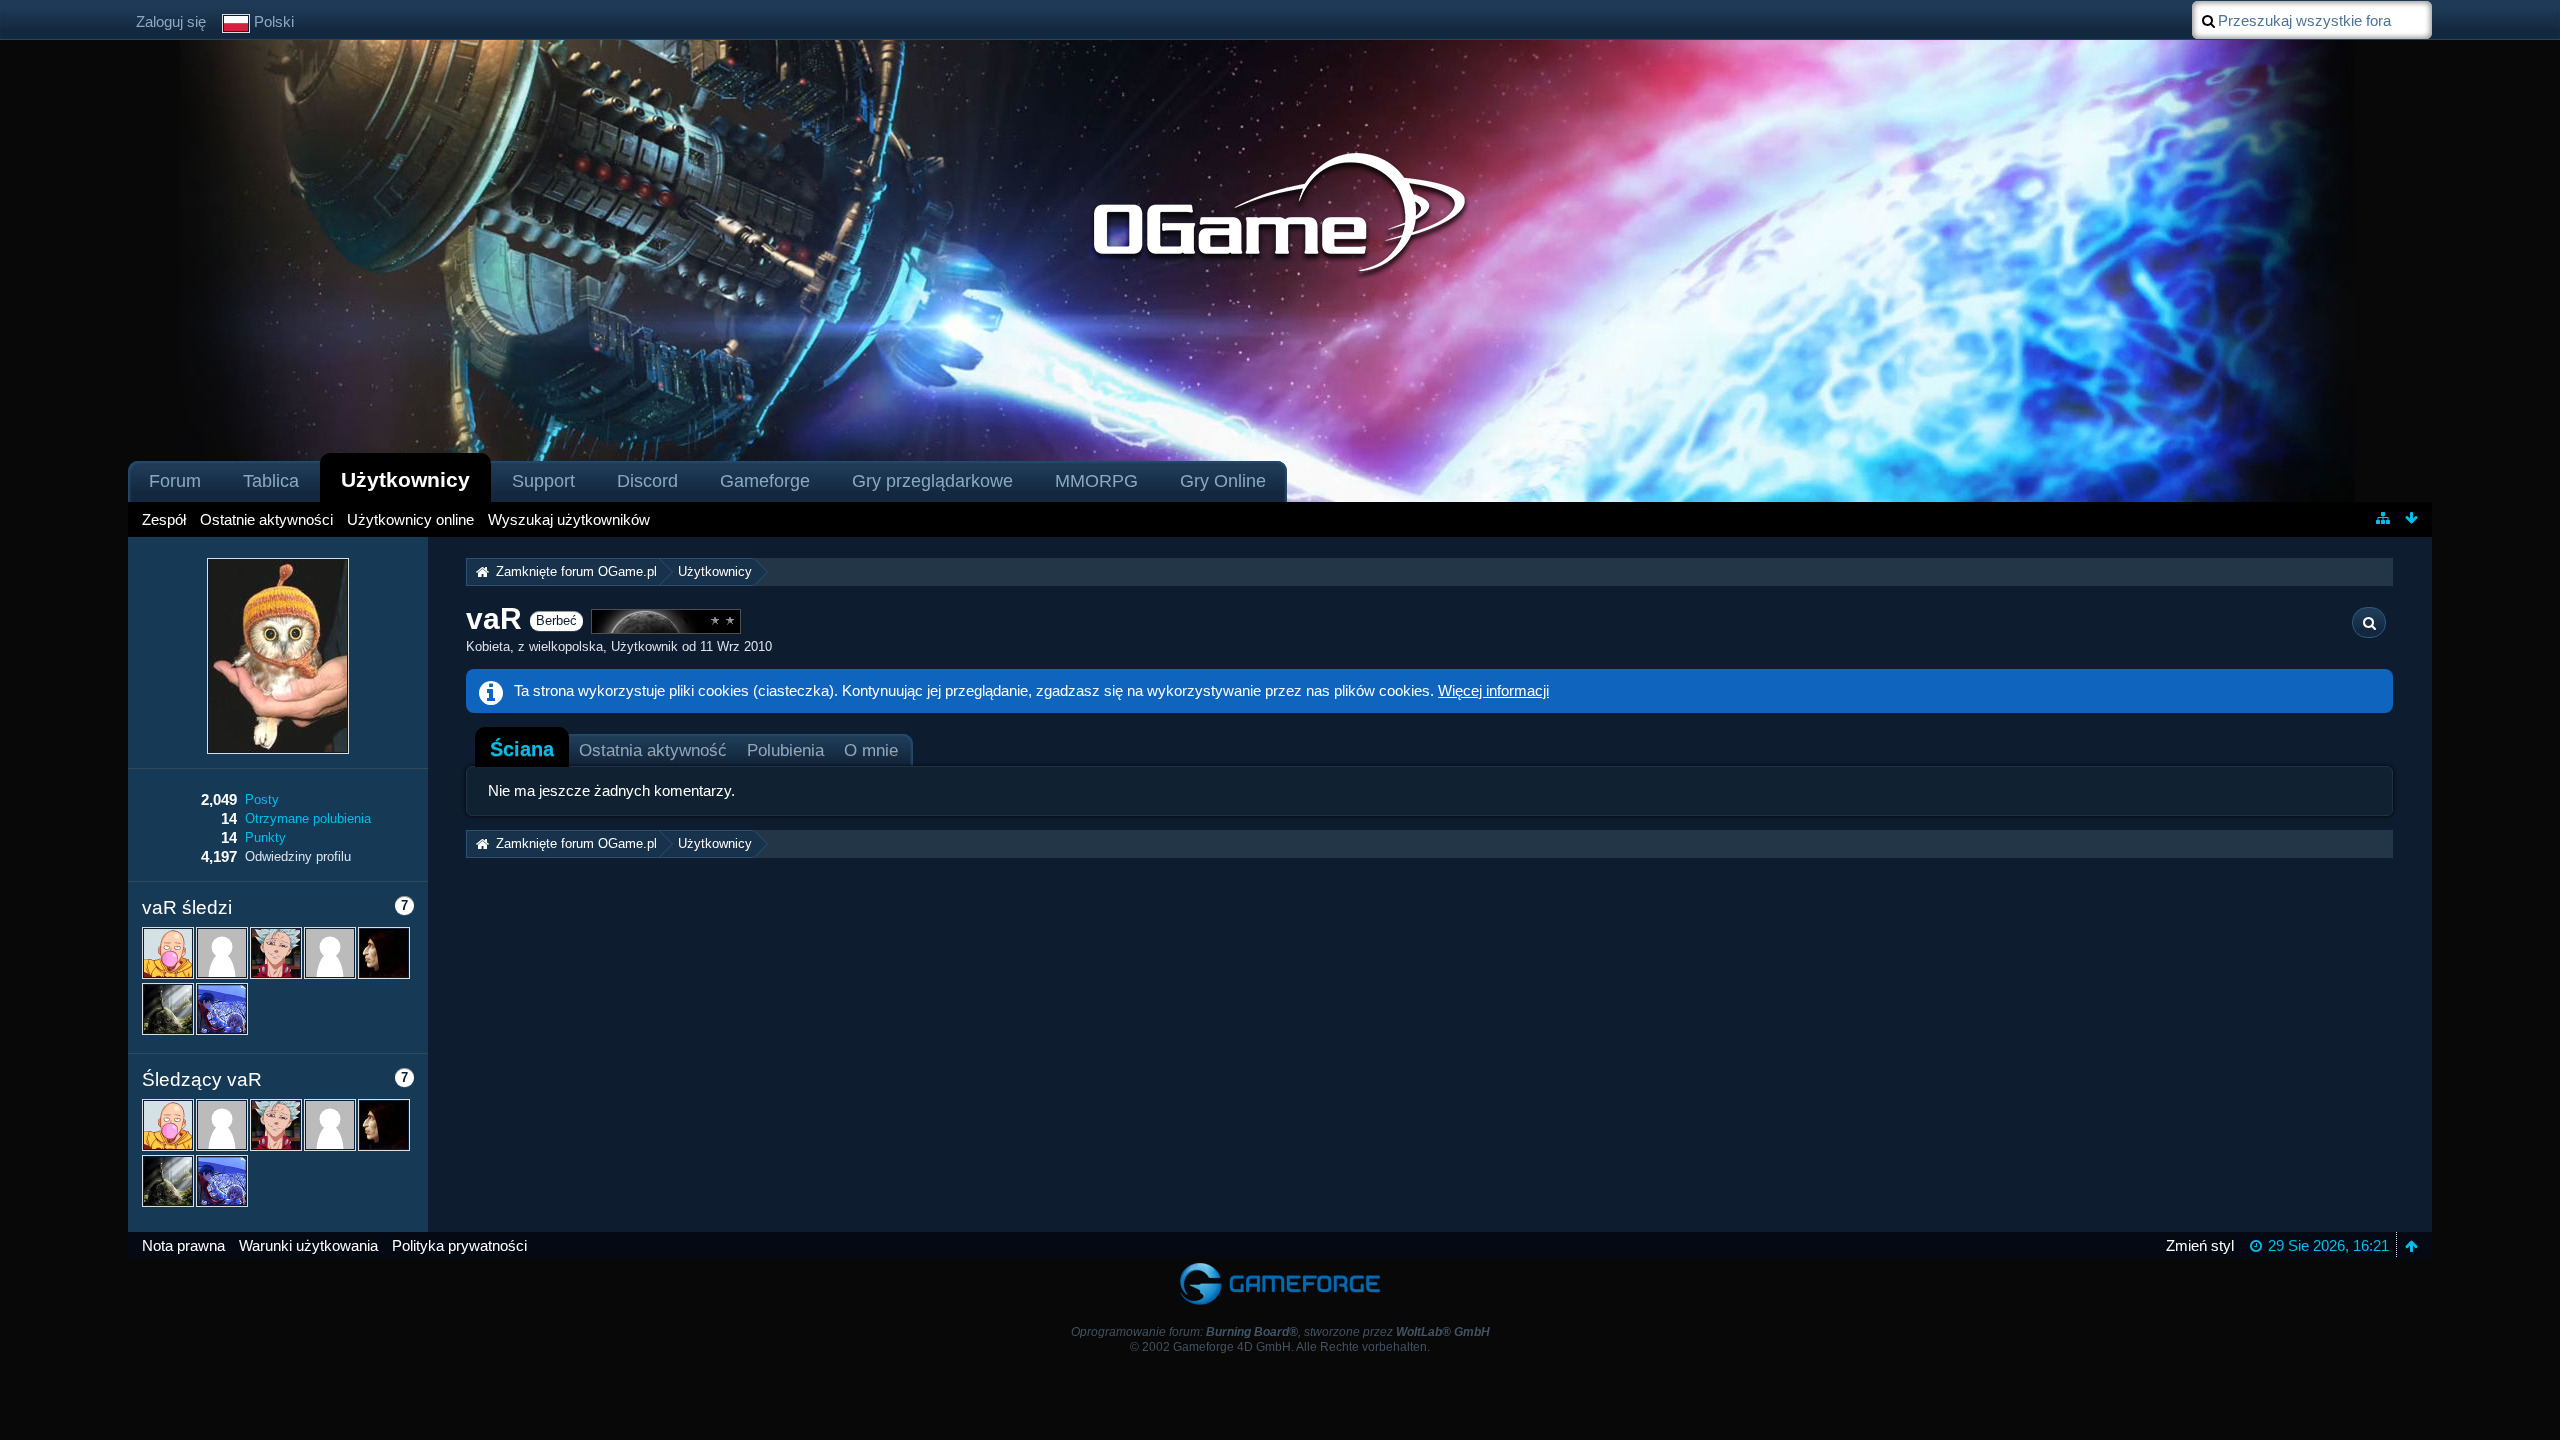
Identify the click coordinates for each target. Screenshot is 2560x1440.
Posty (262, 799)
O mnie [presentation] (871, 750)
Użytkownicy (405, 479)
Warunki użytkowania (308, 1245)
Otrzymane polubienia (308, 818)
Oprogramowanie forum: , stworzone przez (1280, 1332)
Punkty (265, 837)
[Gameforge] (1280, 1267)
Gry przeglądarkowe (932, 481)
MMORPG (1096, 481)
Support (543, 481)
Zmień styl (2200, 1245)
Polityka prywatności (459, 1245)
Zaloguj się (171, 21)
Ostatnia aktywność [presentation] (653, 750)
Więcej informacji (1493, 690)
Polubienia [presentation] (785, 750)
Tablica (271, 481)
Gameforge (765, 481)
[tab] (522, 749)
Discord (647, 481)
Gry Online (1223, 481)
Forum (175, 481)
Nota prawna (183, 1245)
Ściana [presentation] (522, 749)
